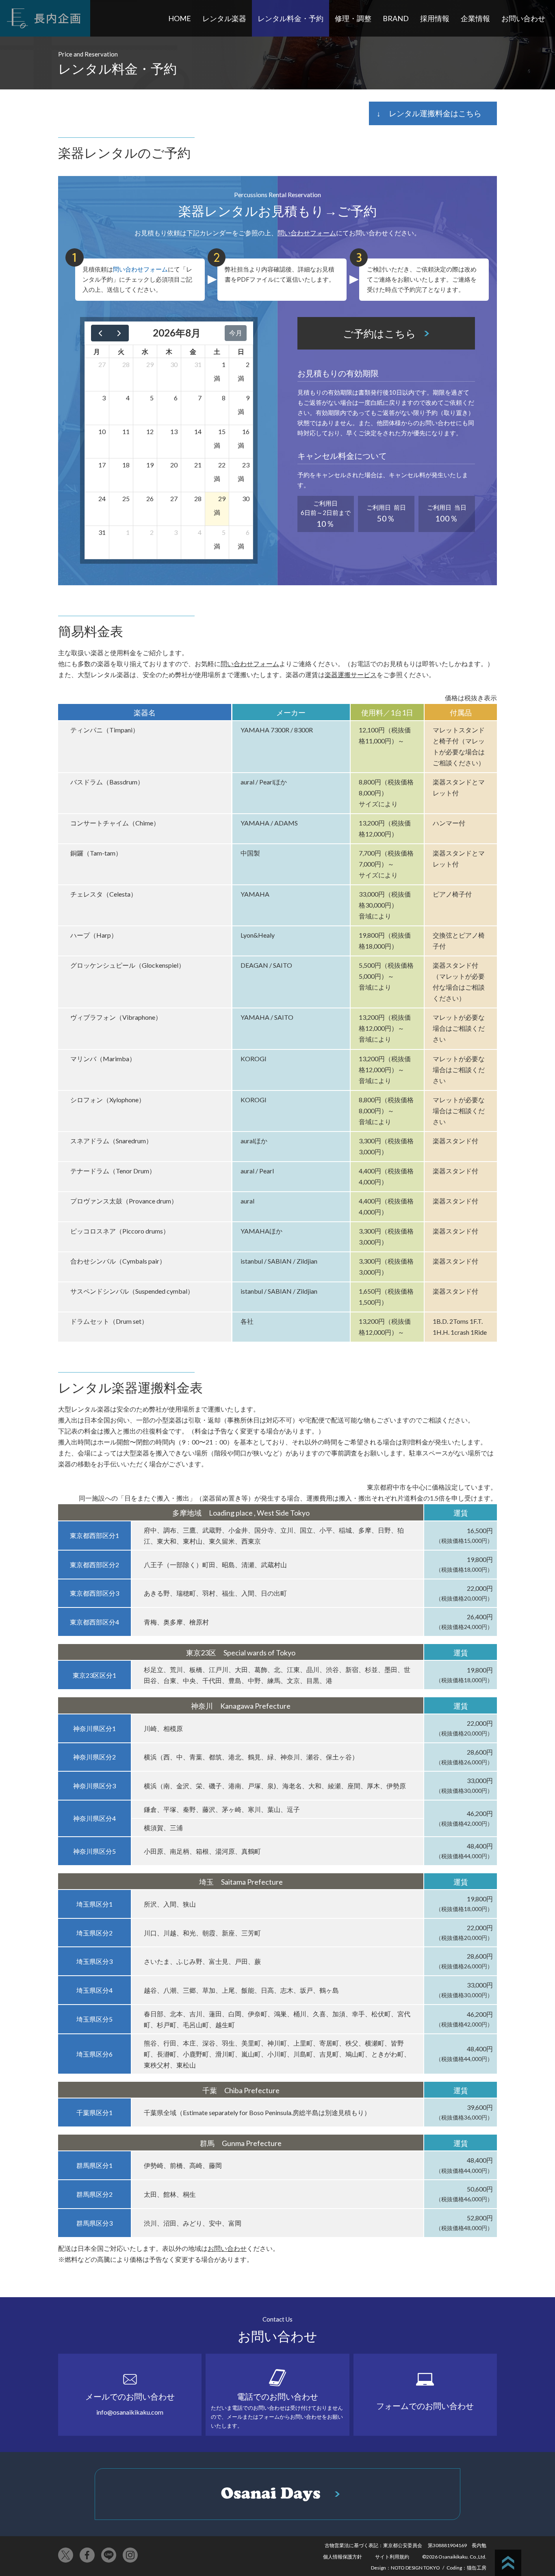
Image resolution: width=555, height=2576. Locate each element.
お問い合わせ (523, 18)
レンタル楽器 (224, 18)
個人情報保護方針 (343, 2557)
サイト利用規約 (392, 2557)
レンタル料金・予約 (291, 18)
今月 (236, 333)
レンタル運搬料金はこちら (435, 113)
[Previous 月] (101, 333)
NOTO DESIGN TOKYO (415, 2568)
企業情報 (475, 18)
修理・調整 (353, 18)
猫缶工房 (477, 2568)
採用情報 (435, 18)
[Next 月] (119, 333)
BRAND (396, 18)
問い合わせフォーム (307, 233)
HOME (180, 18)
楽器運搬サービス (351, 674)
